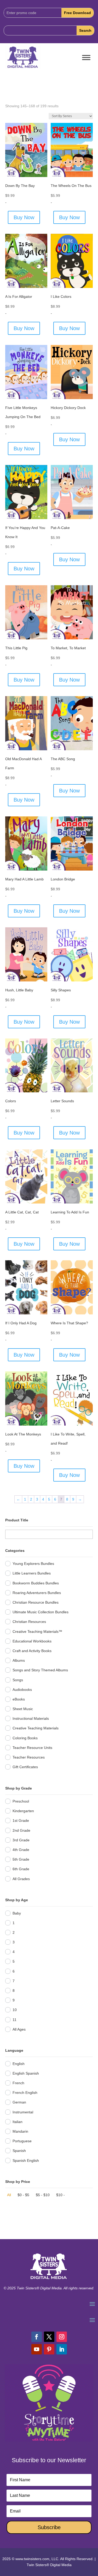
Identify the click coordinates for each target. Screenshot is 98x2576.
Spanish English (26, 2161)
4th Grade (21, 1850)
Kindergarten (23, 1811)
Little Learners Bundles (32, 1573)
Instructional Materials (31, 1718)
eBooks (19, 1699)
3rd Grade (21, 1840)
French (18, 2083)
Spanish (19, 2151)
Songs (18, 1680)
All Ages (19, 2029)
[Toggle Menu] (86, 58)
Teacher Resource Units (32, 1748)
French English (25, 2093)
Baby (17, 1913)
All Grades (21, 1879)
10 (15, 2010)
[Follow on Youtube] (37, 2349)
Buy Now (24, 217)
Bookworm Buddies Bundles (36, 1583)
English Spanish (26, 2073)
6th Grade (21, 1869)
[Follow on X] (49, 2337)
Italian (18, 2122)
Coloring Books (25, 1738)
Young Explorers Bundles (33, 1564)
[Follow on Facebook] (37, 2337)
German (19, 2102)
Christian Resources (29, 1622)
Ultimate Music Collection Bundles (41, 1612)
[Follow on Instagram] (62, 2337)
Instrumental (23, 2112)
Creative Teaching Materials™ (37, 1632)
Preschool (21, 1801)
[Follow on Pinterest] (49, 2349)
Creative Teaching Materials (36, 1728)
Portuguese (22, 2141)
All (9, 2195)
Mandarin (20, 2131)
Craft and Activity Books (32, 1651)
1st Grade (21, 1821)
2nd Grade (21, 1830)
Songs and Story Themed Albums (40, 1670)
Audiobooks (22, 1690)
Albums (19, 1660)
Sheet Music (23, 1709)
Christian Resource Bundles (36, 1602)
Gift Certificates (25, 1767)
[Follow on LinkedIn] (62, 2349)
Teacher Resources (29, 1757)
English (19, 2064)
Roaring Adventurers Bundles (37, 1593)
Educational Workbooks (32, 1641)
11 (15, 2020)
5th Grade (21, 1859)
